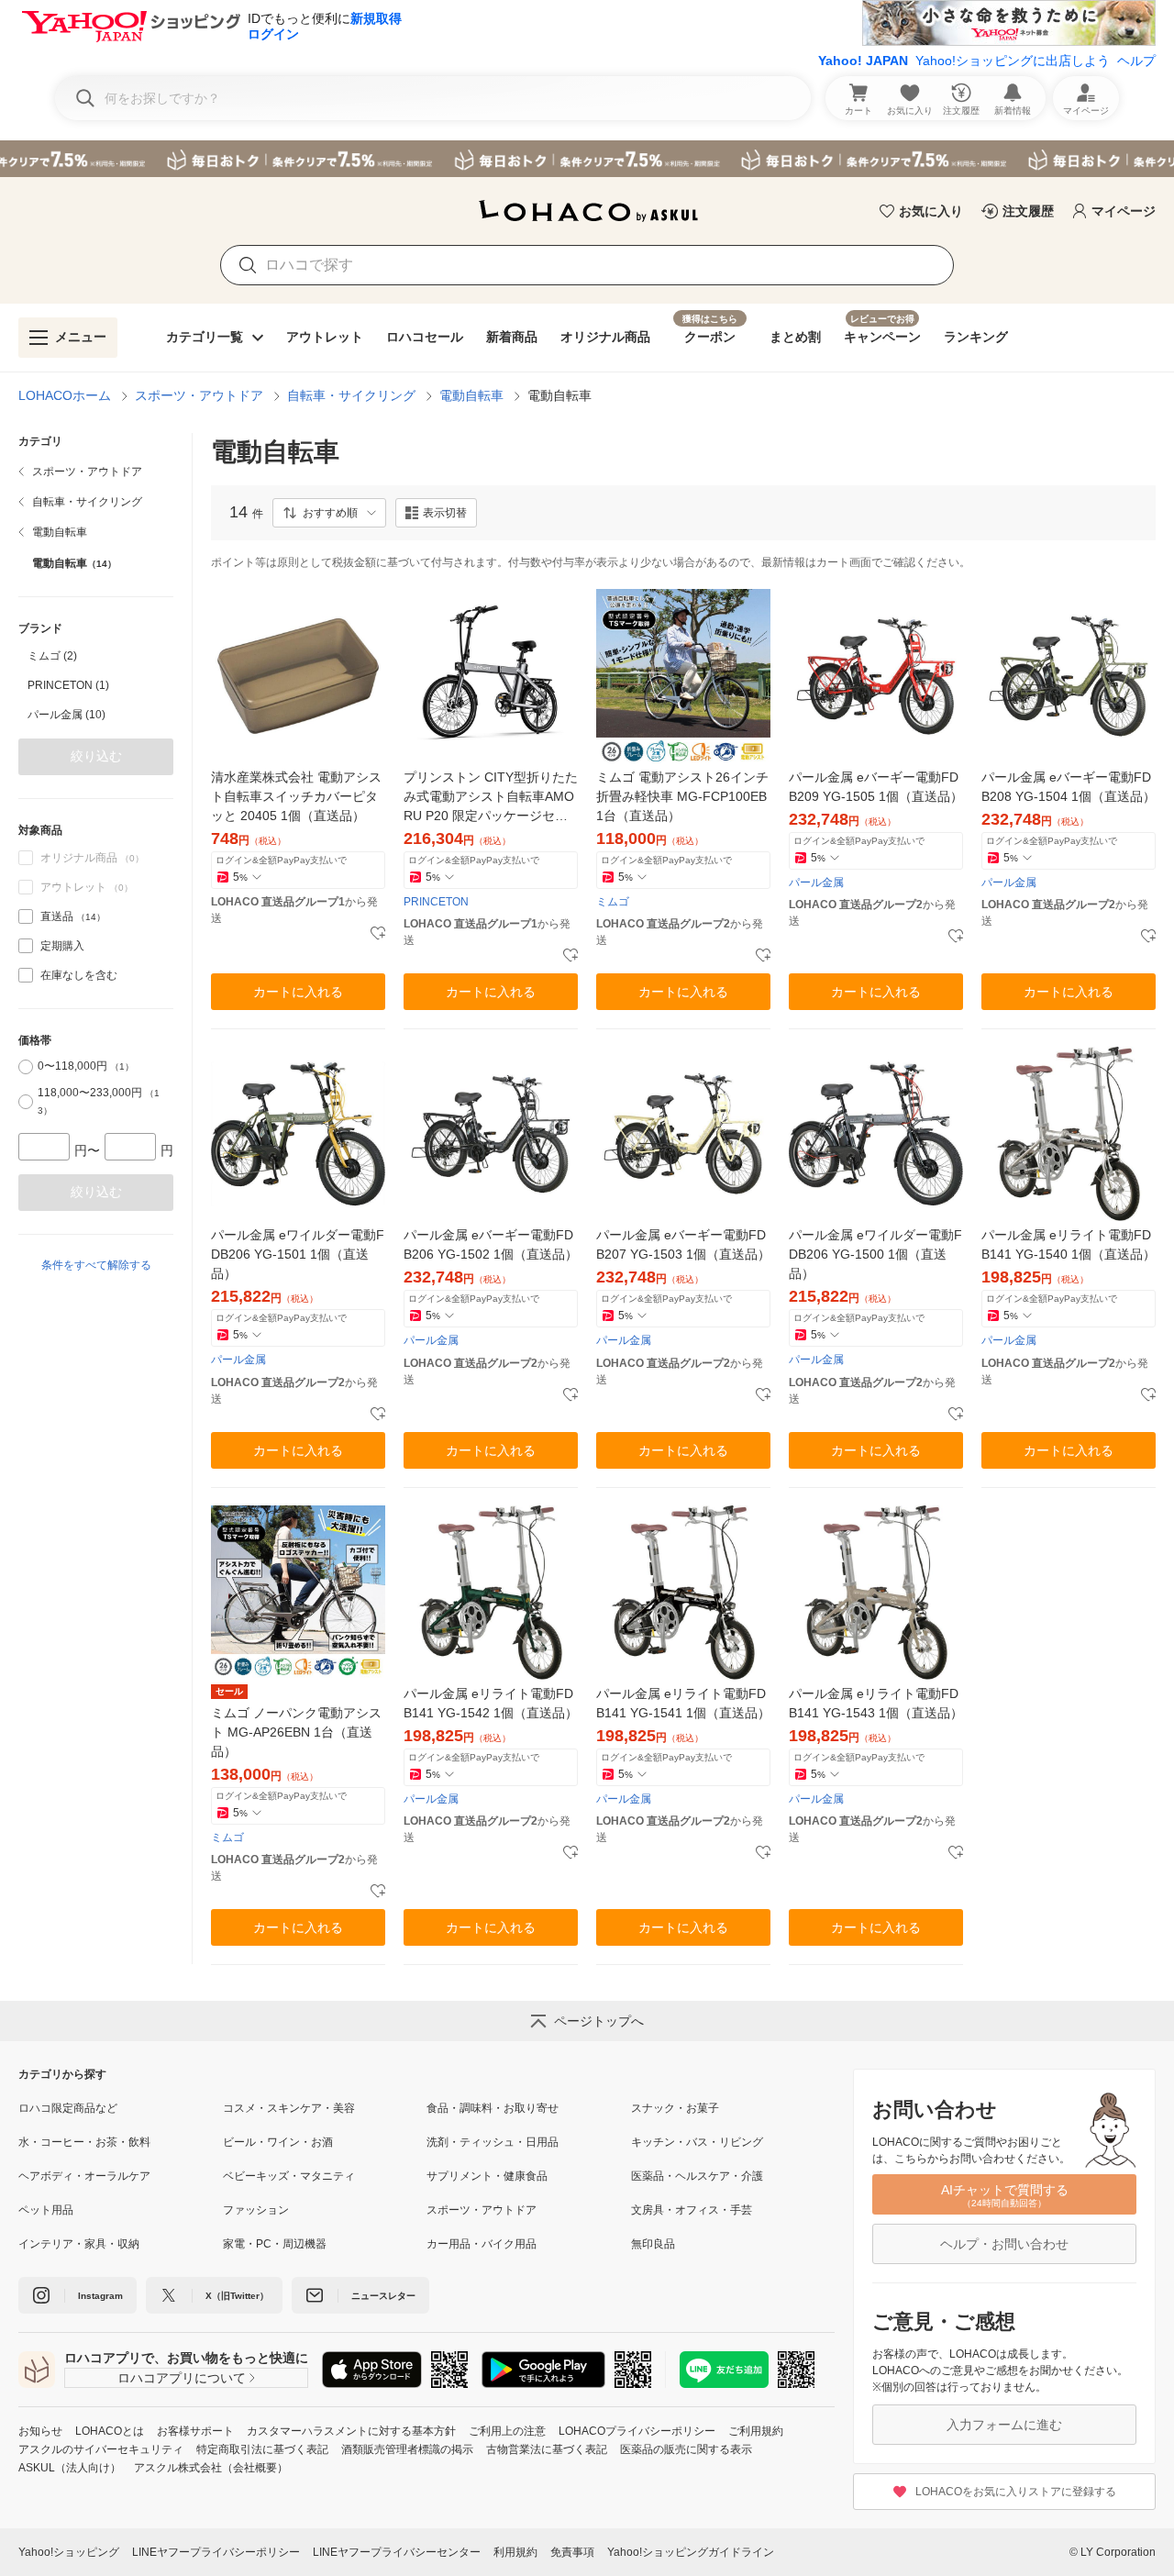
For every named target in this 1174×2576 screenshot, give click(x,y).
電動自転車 (471, 395)
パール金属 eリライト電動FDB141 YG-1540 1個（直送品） (1069, 1244)
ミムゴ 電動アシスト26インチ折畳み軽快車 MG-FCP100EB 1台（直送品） (682, 796)
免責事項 (572, 2552)
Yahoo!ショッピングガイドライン (691, 2552)
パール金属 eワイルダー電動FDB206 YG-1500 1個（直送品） (875, 1254)
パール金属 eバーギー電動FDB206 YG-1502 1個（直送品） (491, 1244)
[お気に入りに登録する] (378, 934)
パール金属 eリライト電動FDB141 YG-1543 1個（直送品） (876, 1703)
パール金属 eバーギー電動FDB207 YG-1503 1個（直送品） (683, 1244)
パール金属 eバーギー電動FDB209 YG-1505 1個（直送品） (876, 787)
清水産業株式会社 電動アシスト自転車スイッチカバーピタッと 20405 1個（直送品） (296, 796)
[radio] (26, 1067)
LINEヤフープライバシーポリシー (216, 2552)
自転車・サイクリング (351, 395)
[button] (329, 513)
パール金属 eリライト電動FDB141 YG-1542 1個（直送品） (491, 1703)
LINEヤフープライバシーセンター (397, 2552)
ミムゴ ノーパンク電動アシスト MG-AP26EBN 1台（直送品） (296, 1732)
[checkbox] (26, 916)
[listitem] (96, 472)
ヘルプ (1136, 61)
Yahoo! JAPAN (863, 61)
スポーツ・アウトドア (199, 395)
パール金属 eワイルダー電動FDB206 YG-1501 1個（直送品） (298, 1254)
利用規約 (515, 2552)
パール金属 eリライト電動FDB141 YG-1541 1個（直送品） (683, 1703)
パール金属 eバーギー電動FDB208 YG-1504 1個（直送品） (1069, 787)
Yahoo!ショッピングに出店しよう (1013, 61)
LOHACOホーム (65, 395)
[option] (96, 656)
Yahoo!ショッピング (69, 2552)
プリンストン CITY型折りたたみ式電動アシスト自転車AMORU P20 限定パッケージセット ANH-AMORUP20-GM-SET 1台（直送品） (491, 798)
